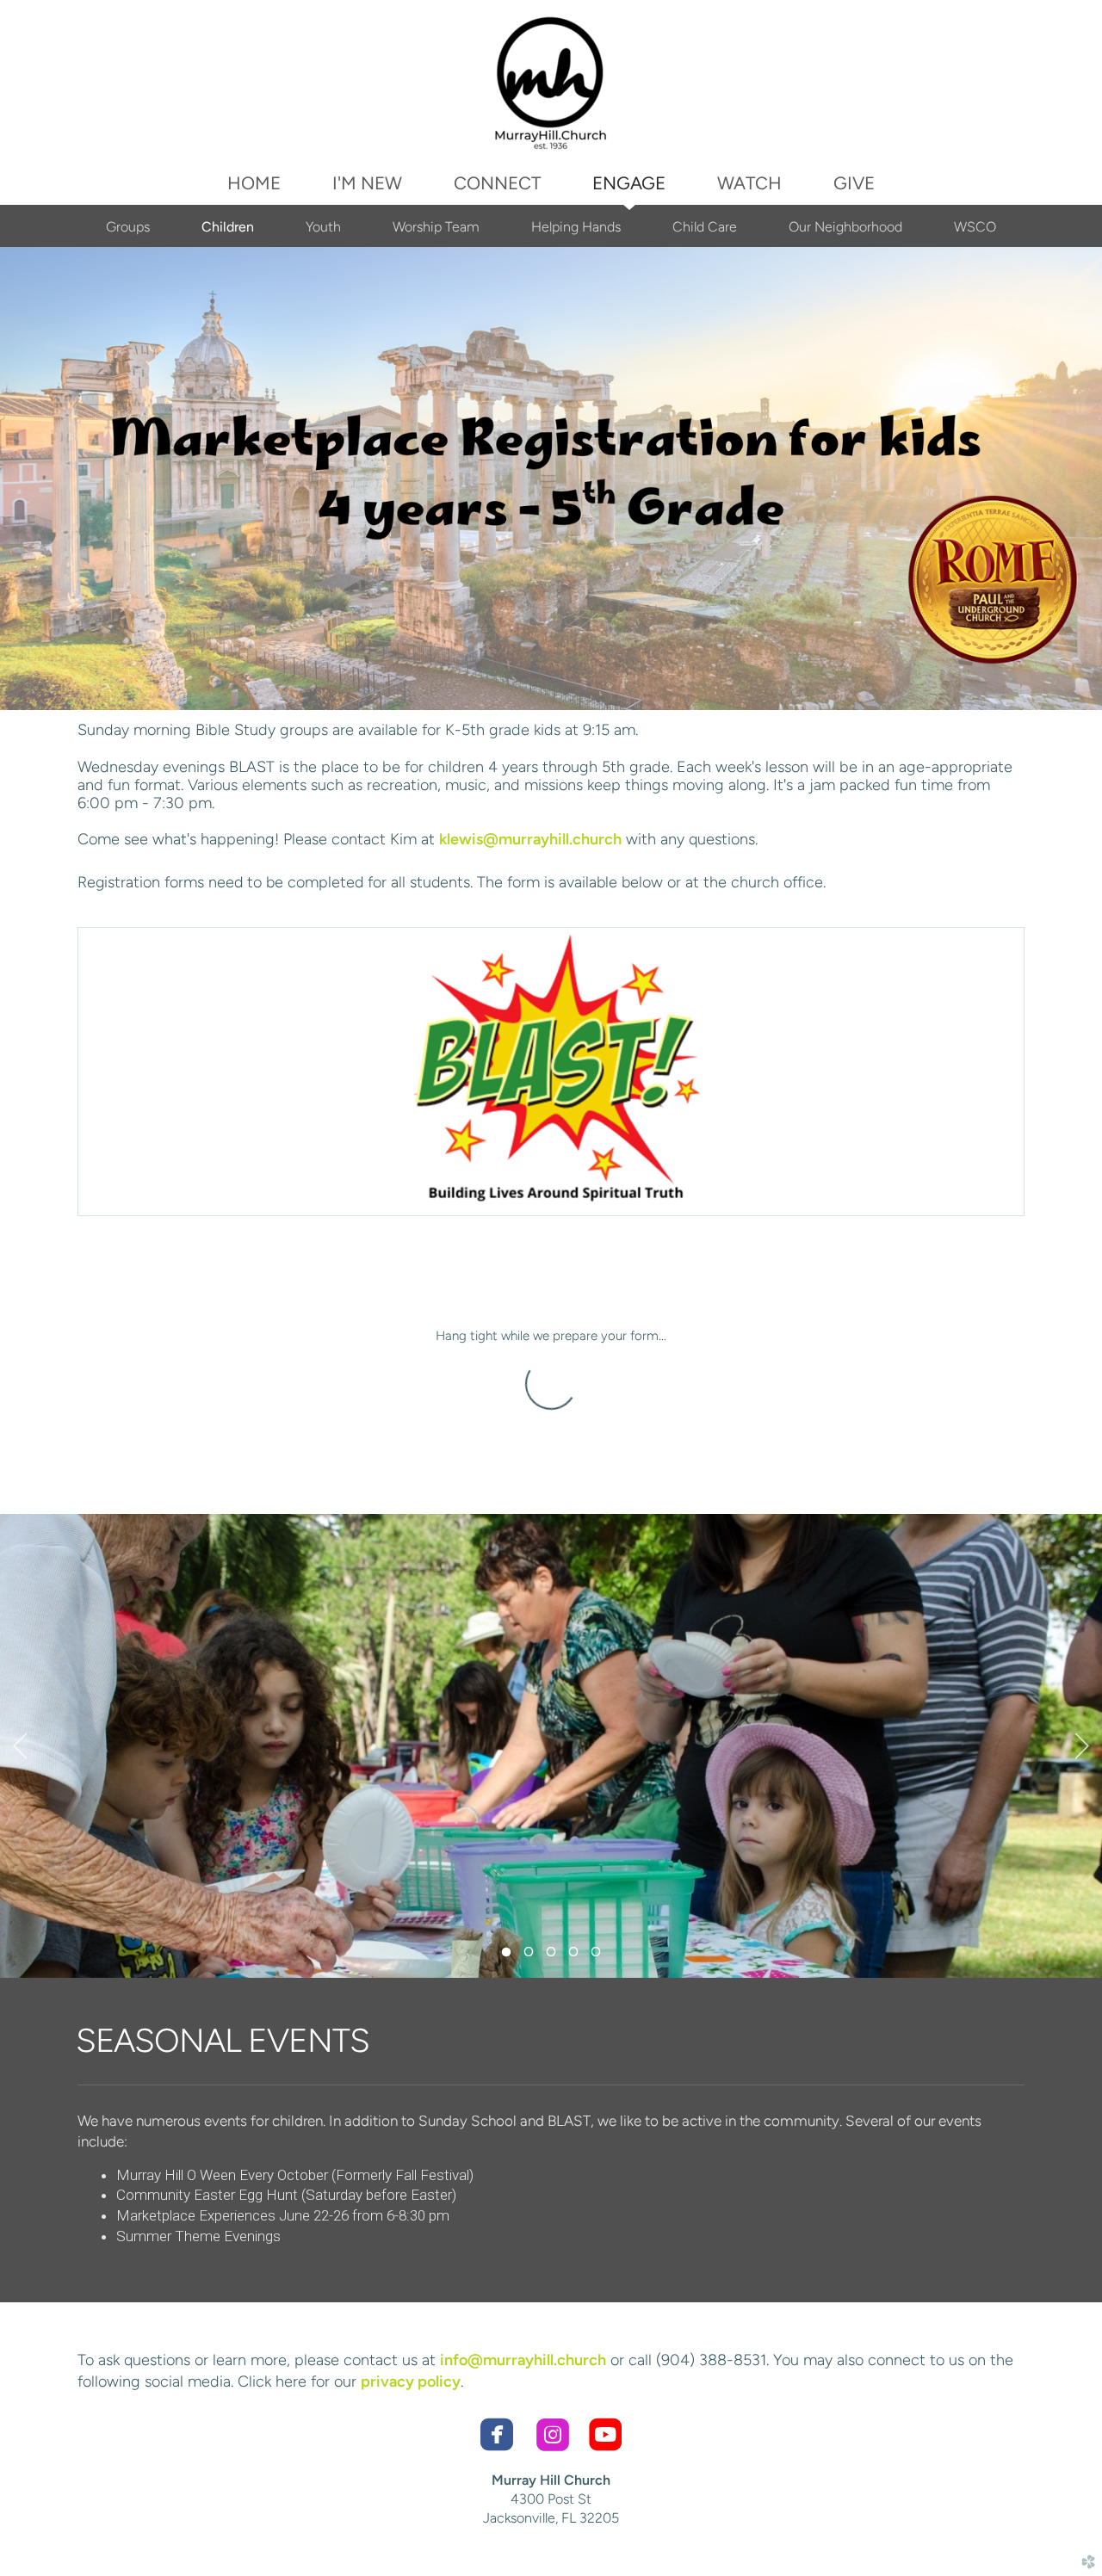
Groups (128, 227)
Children (228, 227)
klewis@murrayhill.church (530, 839)
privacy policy (411, 2381)
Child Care (705, 227)
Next (1082, 1746)
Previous (20, 1746)
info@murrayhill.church (523, 2360)
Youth (323, 227)
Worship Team (436, 227)
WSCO (975, 227)
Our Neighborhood (845, 227)
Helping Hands (576, 227)
